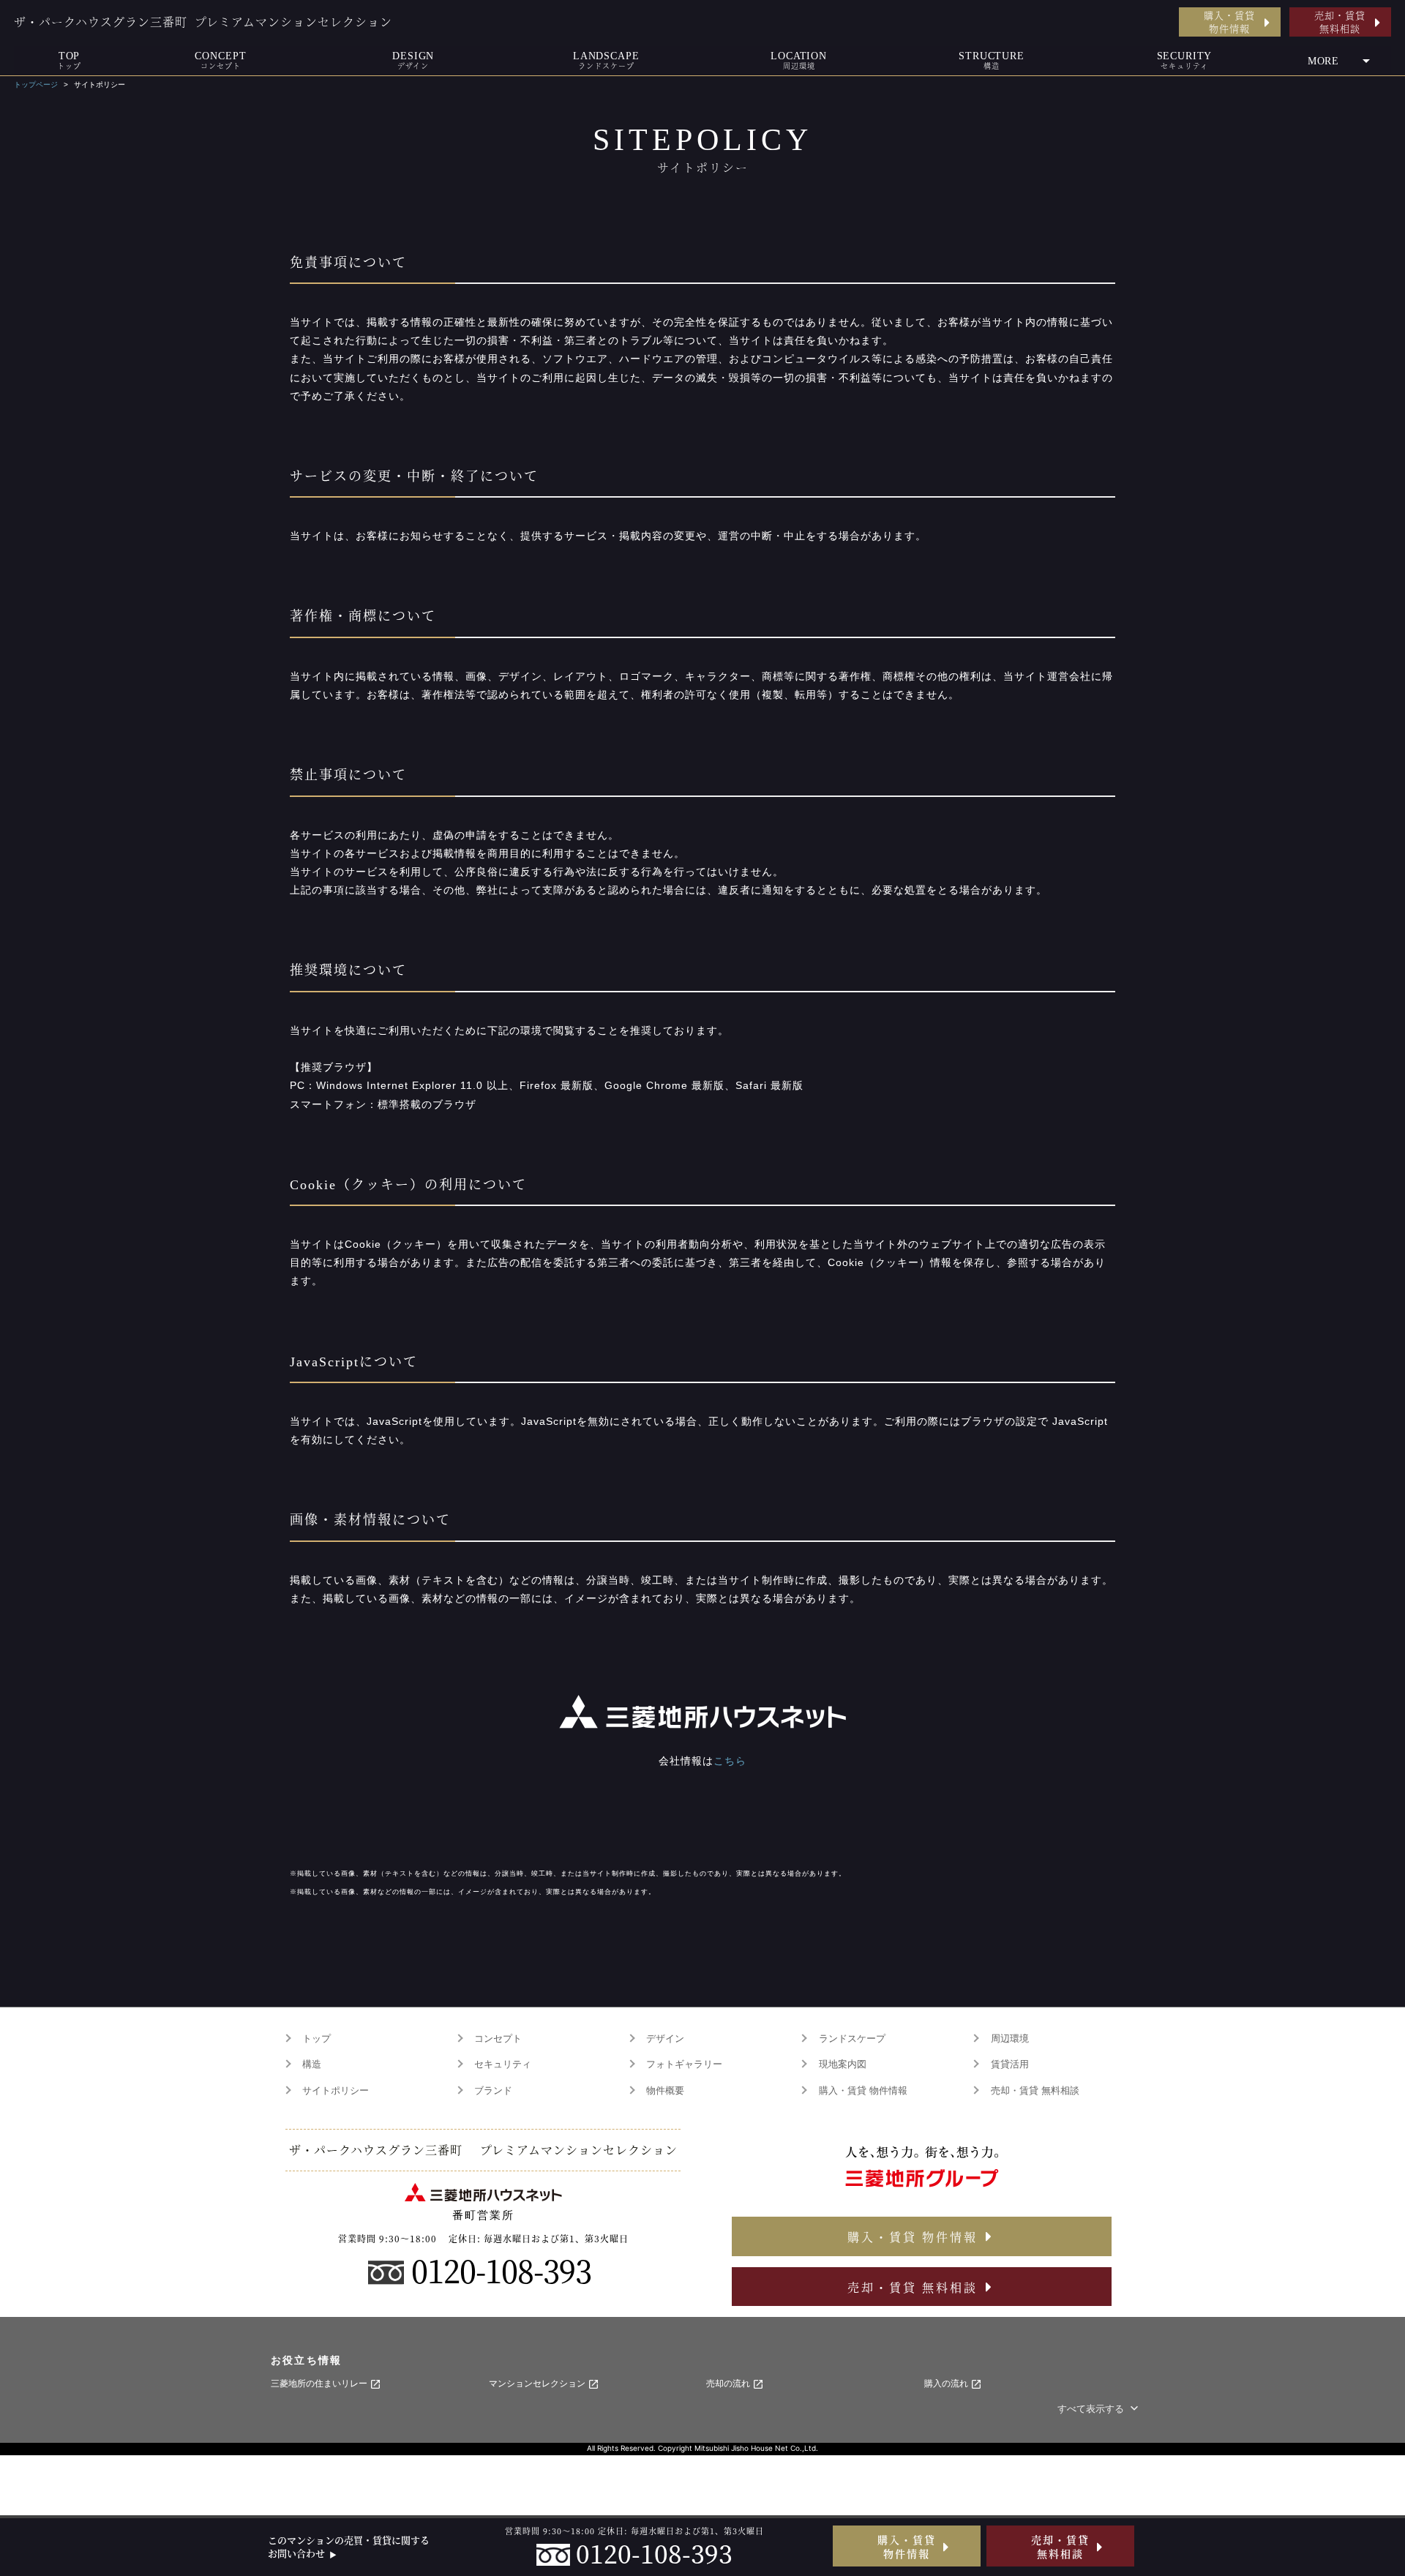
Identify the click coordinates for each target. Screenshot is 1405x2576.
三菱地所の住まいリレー (320, 2384)
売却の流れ (729, 2384)
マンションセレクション (538, 2384)
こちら (730, 1761)
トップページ (36, 85)
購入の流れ (947, 2384)
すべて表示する (1092, 2409)
